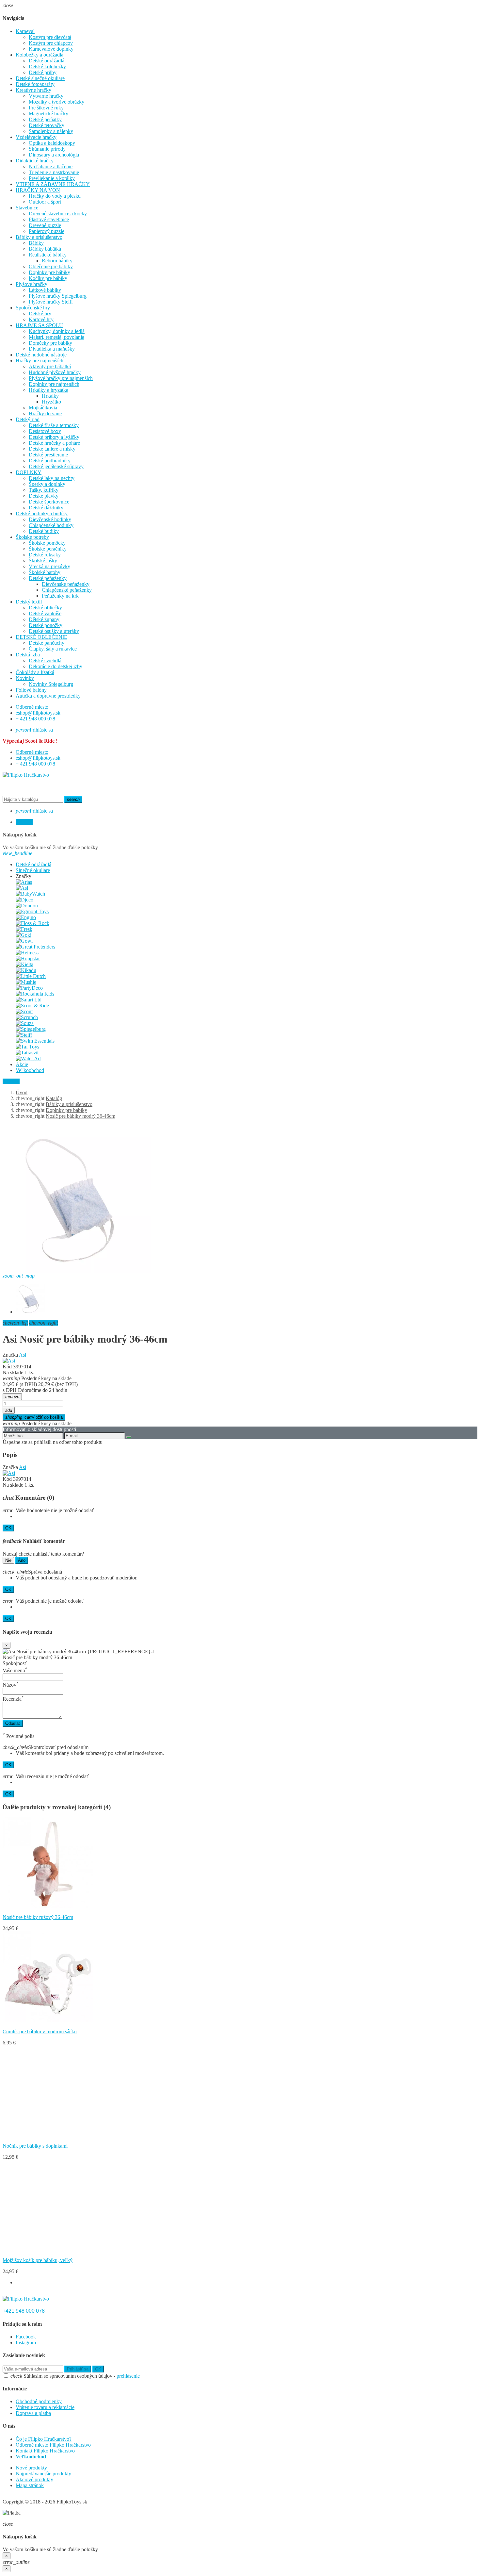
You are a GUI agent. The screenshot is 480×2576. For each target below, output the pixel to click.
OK (8, 1528)
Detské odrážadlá (47, 61)
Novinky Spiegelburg (51, 684)
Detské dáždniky (46, 508)
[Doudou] (27, 906)
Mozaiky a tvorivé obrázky (56, 102)
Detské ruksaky (45, 555)
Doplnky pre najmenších (54, 384)
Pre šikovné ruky (46, 108)
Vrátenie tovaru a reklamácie (45, 2407)
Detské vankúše (45, 613)
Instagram (26, 2343)
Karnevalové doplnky (51, 49)
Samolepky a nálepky (51, 131)
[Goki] (24, 935)
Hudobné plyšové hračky (55, 372)
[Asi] (22, 888)
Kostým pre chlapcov (51, 43)
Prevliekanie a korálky (52, 178)
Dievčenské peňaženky (66, 584)
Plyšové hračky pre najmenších (61, 378)
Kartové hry (41, 319)
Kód (7, 1367)
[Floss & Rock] (32, 923)
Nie (8, 1560)
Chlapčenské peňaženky (67, 590)
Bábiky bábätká (45, 249)
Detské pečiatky (45, 119)
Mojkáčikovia (43, 408)
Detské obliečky (45, 608)
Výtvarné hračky (46, 96)
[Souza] (25, 1023)
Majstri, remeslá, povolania (56, 337)
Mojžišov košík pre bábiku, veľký (38, 2260)
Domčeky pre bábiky (50, 343)
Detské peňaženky (48, 578)
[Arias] (24, 882)
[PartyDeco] (29, 988)
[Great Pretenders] (35, 947)
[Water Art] (28, 1058)
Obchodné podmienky (39, 2401)
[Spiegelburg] (31, 1029)
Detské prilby (43, 72)
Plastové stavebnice (49, 219)
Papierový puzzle (47, 231)
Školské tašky (43, 561)
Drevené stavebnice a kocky (58, 214)
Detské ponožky (46, 625)
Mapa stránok (30, 2485)
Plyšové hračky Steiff (51, 302)
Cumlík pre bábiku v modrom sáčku (40, 2031)
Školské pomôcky (47, 543)
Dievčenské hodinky (50, 519)
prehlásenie (128, 2376)
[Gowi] (24, 941)
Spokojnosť (15, 1663)
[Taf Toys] (27, 1047)
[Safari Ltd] (29, 1000)
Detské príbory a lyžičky (54, 437)
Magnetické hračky (48, 114)
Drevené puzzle (45, 225)
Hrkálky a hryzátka (48, 390)
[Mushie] (26, 982)
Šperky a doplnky (47, 484)
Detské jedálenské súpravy (56, 466)
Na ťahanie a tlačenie (51, 166)
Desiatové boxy (45, 431)
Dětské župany (44, 619)
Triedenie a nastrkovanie (54, 172)
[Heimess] (27, 953)
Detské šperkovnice (49, 502)
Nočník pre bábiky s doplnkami (35, 2146)
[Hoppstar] (28, 958)
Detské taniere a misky (52, 449)
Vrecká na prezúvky (49, 566)
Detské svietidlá (45, 661)
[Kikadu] (26, 970)
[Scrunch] (27, 1017)
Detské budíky (44, 531)
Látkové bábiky (45, 290)
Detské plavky (44, 496)
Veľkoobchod (31, 2457)
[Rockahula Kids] (35, 994)
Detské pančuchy (47, 643)
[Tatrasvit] (27, 1053)
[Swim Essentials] (35, 1041)
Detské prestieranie (48, 455)
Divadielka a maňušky (52, 349)
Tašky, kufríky (44, 490)
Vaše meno (15, 1670)
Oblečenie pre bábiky (51, 266)
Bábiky (36, 243)
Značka (10, 1355)
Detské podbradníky (50, 461)
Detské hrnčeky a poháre (54, 443)
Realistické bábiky (48, 255)
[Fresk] (24, 929)
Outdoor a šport (45, 202)
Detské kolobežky (47, 66)
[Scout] (24, 1011)
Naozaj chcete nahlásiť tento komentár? (43, 1554)
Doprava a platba (33, 2413)
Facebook (26, 2337)
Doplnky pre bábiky (49, 272)
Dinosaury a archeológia (54, 155)
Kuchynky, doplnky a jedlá (57, 331)
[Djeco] (24, 900)
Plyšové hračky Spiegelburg (58, 296)
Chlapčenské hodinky (51, 525)
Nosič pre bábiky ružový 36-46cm (38, 1917)
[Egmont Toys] (32, 911)
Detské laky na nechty (52, 478)
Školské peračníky (48, 549)
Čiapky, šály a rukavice (53, 649)
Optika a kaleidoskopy (52, 143)
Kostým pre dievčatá (50, 37)
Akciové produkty (34, 2479)
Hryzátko (51, 402)
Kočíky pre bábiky (48, 278)
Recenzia (13, 1699)
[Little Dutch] (31, 976)
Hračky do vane (45, 413)
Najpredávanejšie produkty (43, 2474)
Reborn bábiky (57, 261)
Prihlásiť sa (78, 2369)
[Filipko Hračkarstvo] (26, 775)
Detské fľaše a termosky (54, 425)
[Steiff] (24, 1035)
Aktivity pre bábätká (50, 366)
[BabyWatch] (30, 894)
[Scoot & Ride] (32, 1006)
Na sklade (13, 1372)
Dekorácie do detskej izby (56, 666)
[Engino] (26, 917)
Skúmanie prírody (47, 149)
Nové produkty (31, 2468)
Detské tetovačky (47, 125)
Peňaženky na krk (60, 596)
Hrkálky (50, 396)
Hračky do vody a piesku (55, 196)
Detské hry (40, 314)
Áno (22, 1560)
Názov (11, 1685)
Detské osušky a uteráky (54, 631)
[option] (50, 1874)
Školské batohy (45, 572)
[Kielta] (24, 964)
